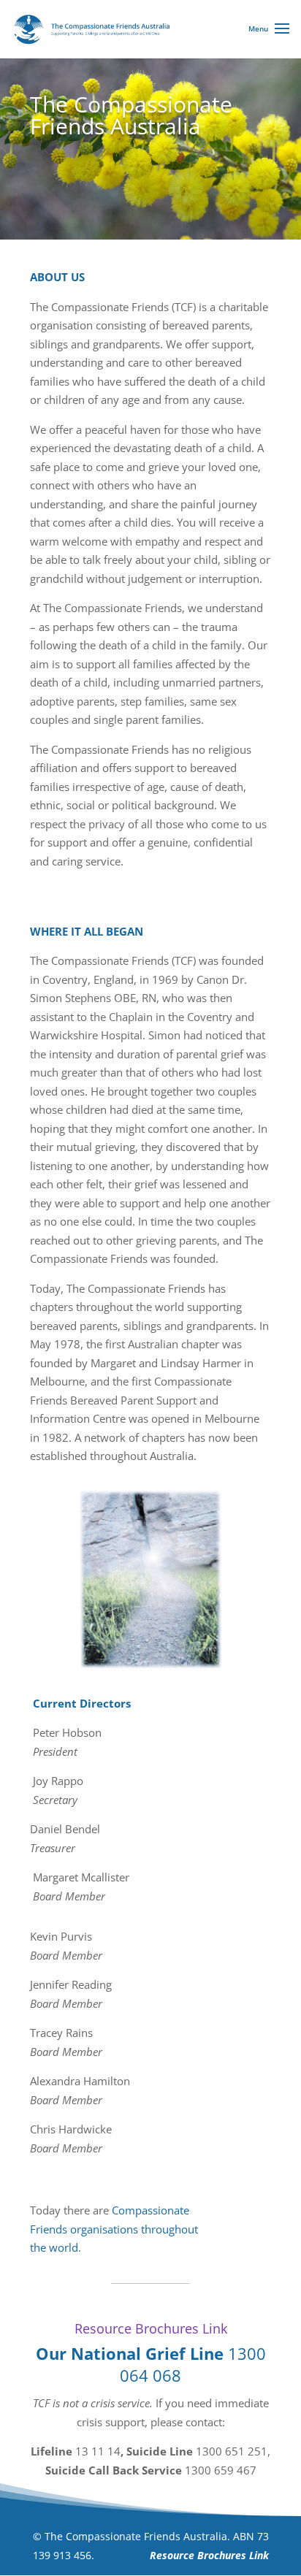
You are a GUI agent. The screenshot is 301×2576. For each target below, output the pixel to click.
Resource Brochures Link (151, 2328)
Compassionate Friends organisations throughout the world (114, 2229)
